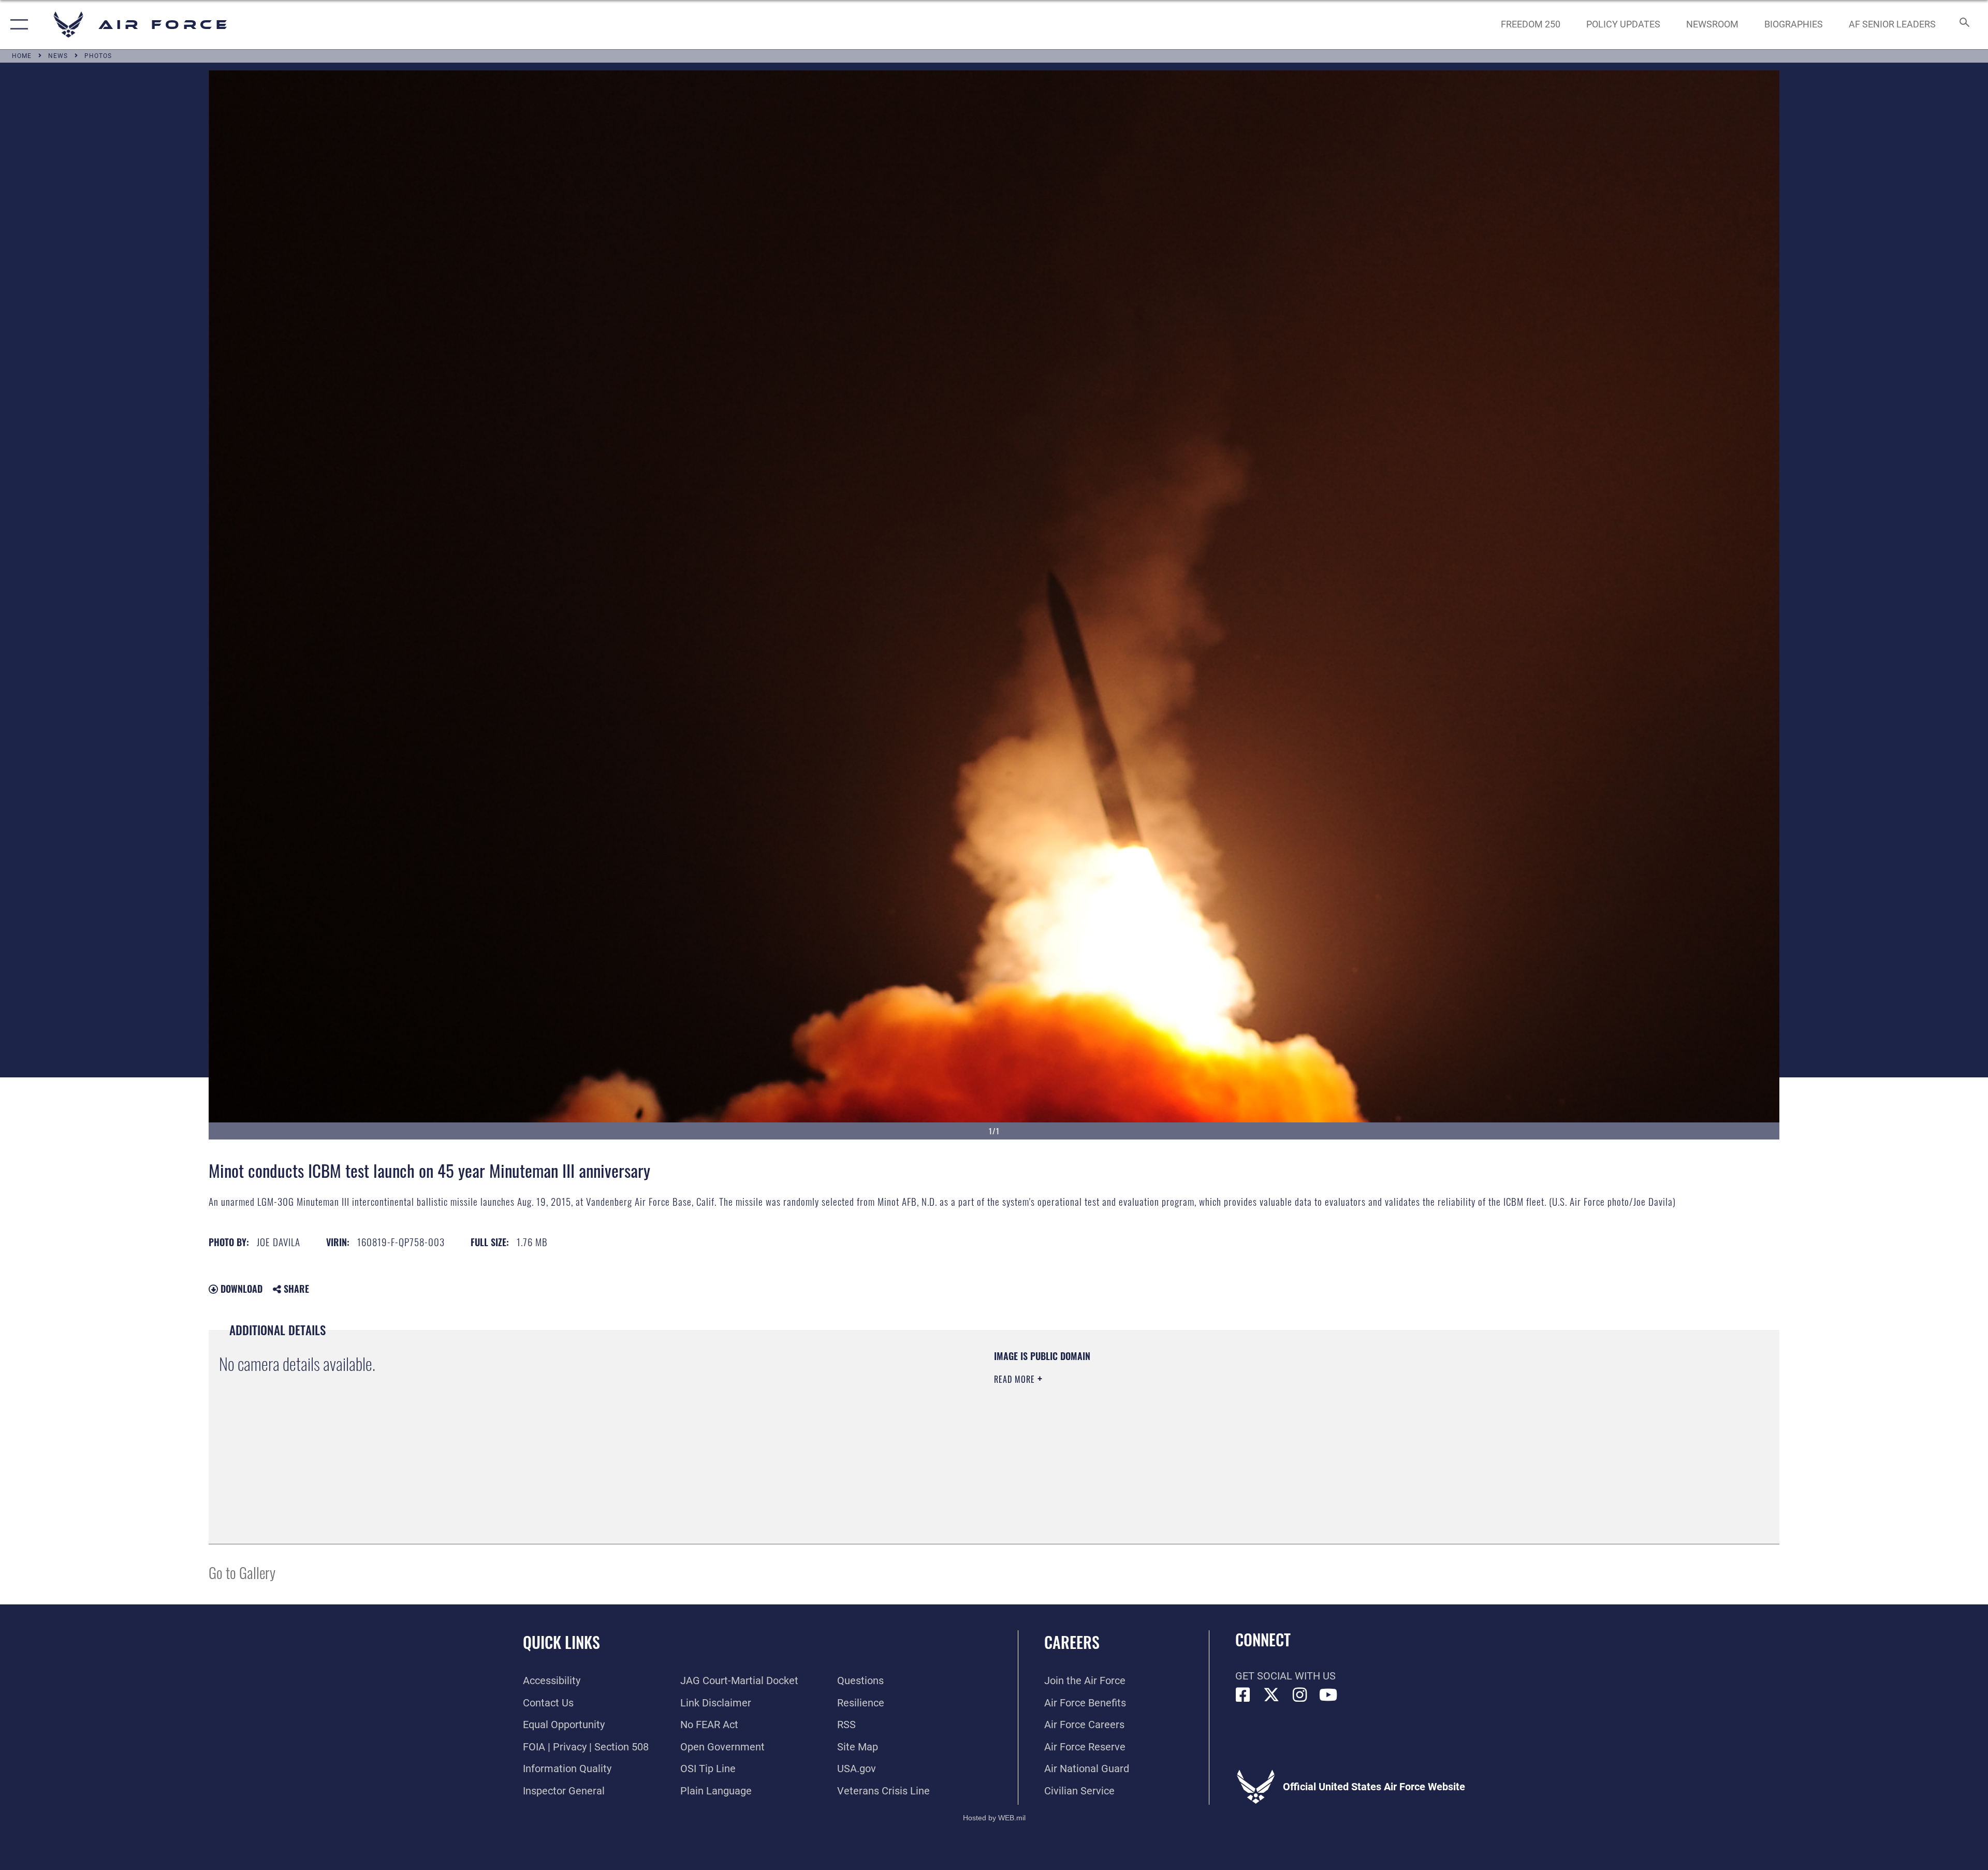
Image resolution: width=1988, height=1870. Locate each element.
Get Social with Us (1285, 1676)
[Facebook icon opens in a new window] (1243, 1695)
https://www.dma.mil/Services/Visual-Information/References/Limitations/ (1323, 1416)
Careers (1072, 1642)
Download (240, 1289)
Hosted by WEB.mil (994, 1818)
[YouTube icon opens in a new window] (1328, 1695)
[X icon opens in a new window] (1271, 1695)
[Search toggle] (1963, 25)
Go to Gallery (242, 1572)
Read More (1016, 1379)
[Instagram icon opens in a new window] (1300, 1695)
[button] (17, 25)
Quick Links (561, 1642)
